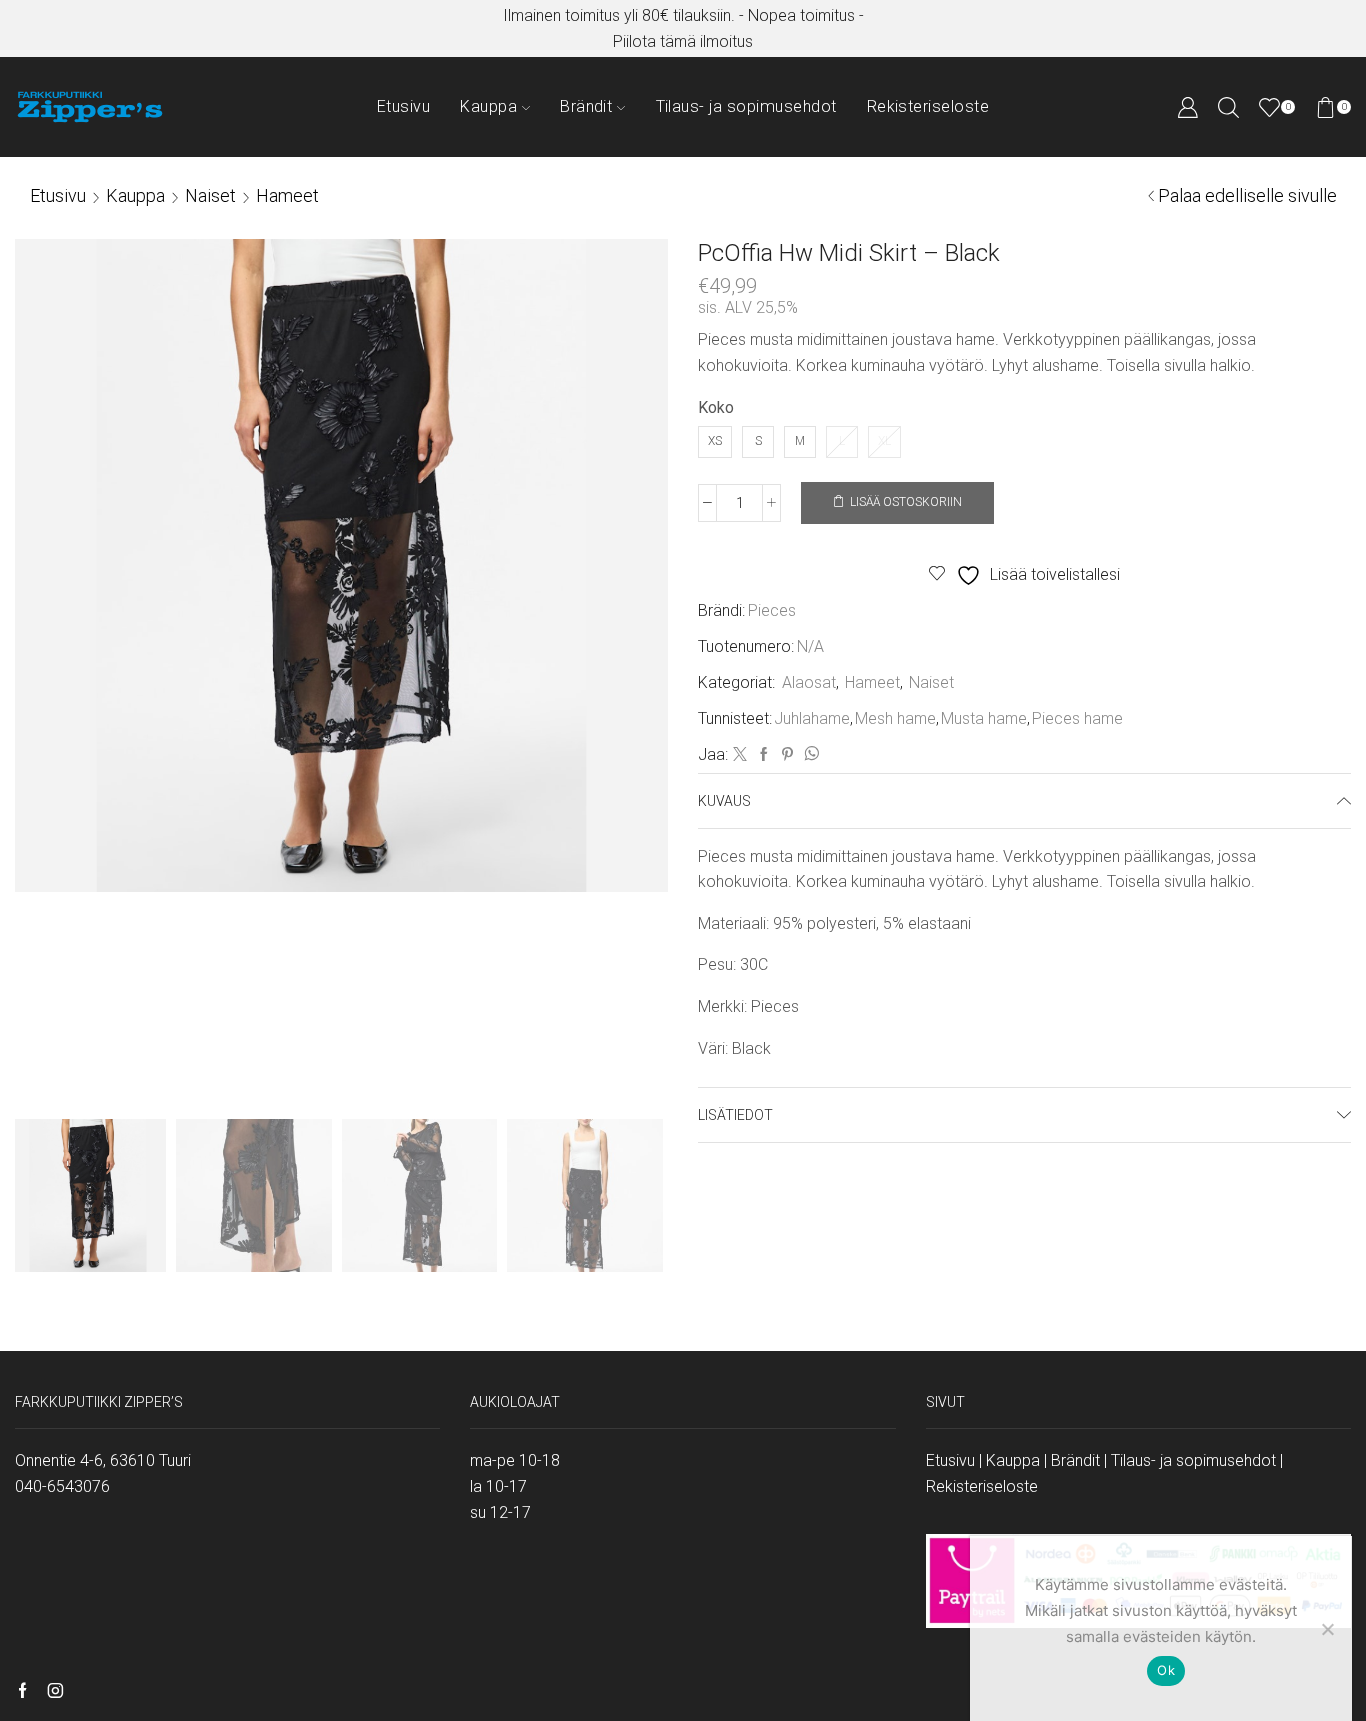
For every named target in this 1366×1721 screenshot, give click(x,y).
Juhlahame (812, 718)
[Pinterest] (787, 755)
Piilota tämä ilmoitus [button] (683, 41)
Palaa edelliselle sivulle (1247, 195)
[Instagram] (55, 1692)
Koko (716, 407)
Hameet (287, 195)
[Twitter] (740, 755)
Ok (1166, 1670)
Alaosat (809, 682)
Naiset (210, 195)
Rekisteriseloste (928, 106)
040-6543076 (62, 1486)
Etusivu (403, 106)
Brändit (586, 106)
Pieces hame (1077, 718)
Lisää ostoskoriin (906, 502)
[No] (1327, 1629)
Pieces (772, 610)
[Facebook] (764, 755)
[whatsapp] (809, 755)
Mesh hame (895, 718)
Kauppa (488, 106)
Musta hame (984, 718)
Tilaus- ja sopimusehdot (746, 106)
